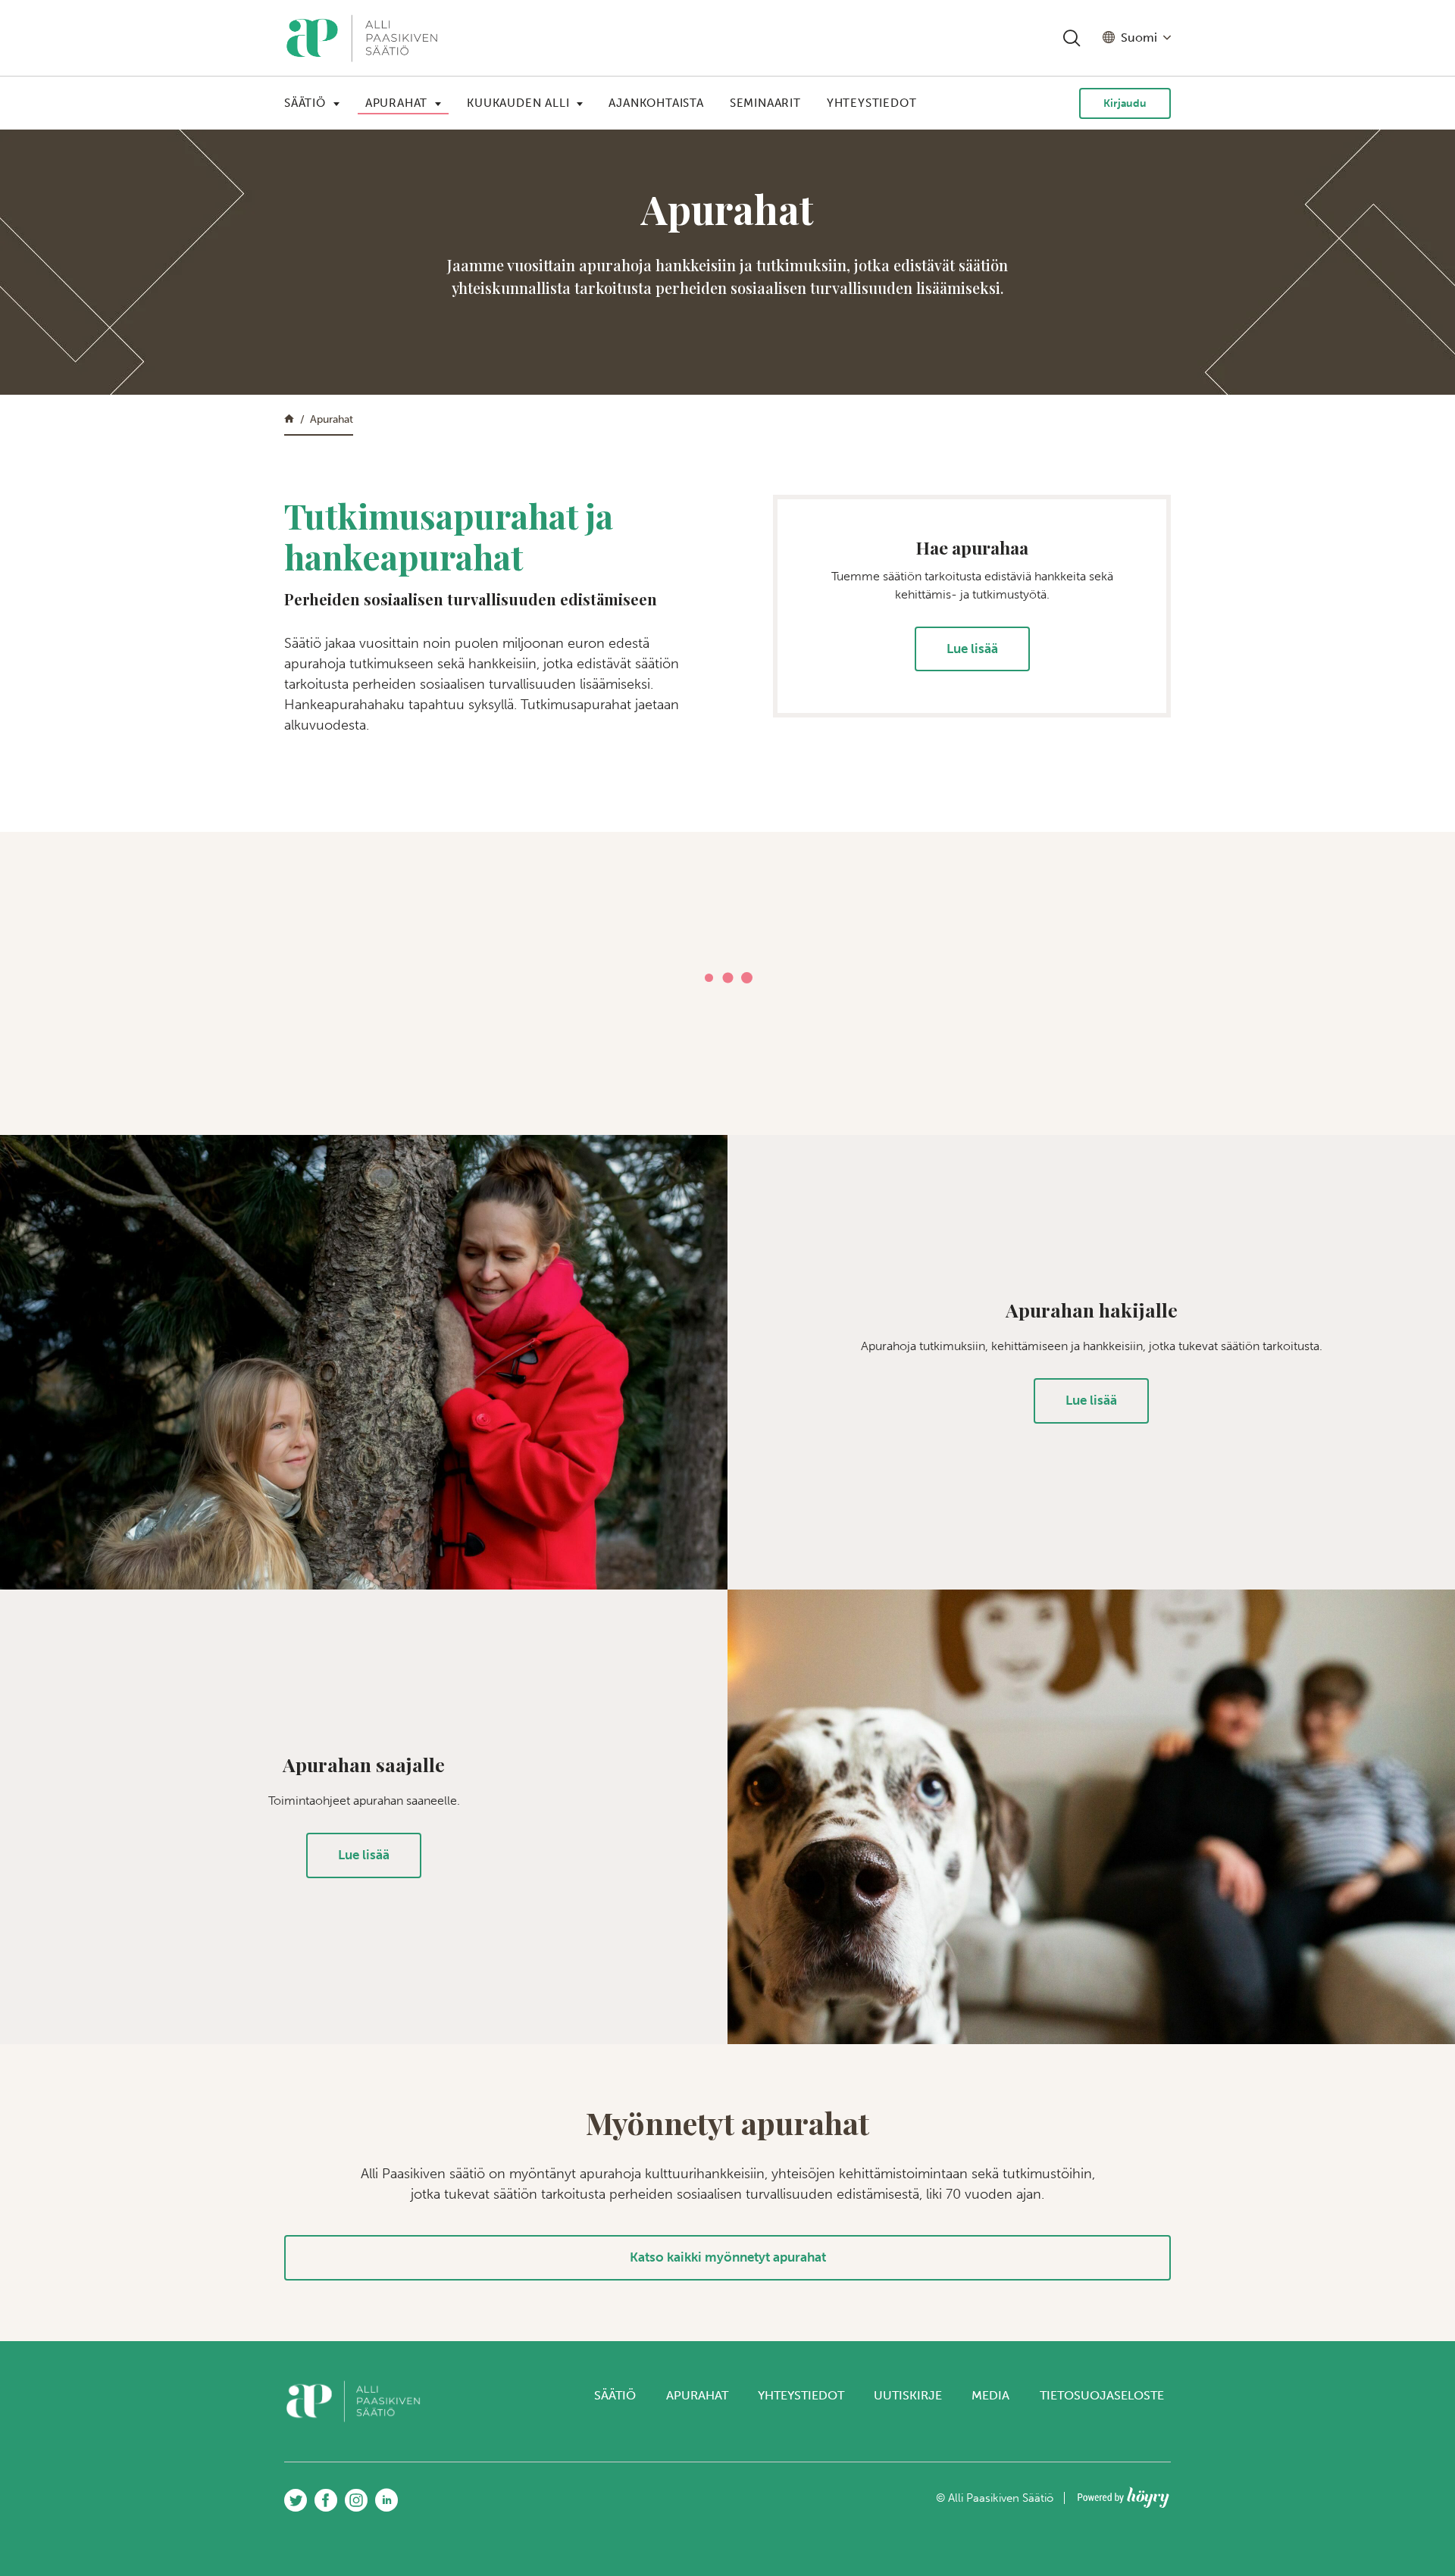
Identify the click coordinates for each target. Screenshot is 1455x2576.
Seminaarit (765, 103)
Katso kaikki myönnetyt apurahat (728, 2257)
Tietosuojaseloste (1102, 2395)
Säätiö (305, 103)
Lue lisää (972, 649)
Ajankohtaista (656, 103)
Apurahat (396, 103)
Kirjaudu (1125, 103)
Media (990, 2395)
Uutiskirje (908, 2395)
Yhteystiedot (872, 103)
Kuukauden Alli (518, 103)
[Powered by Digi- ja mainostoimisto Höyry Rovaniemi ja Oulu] (1123, 2493)
